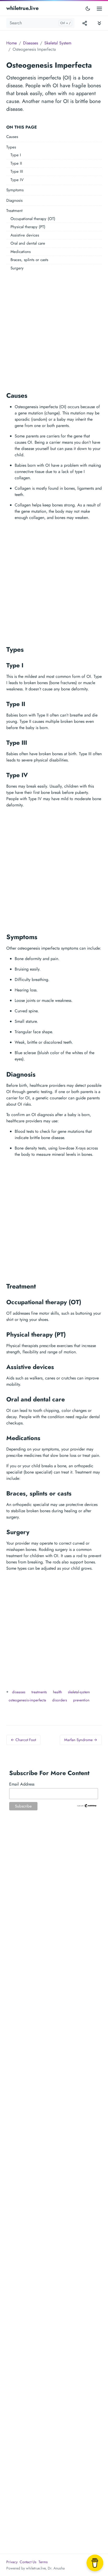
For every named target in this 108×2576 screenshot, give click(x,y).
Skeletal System (58, 43)
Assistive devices (25, 235)
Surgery (17, 268)
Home (12, 43)
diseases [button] (19, 1692)
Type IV (17, 180)
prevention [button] (81, 1700)
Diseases (31, 43)
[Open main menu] (99, 8)
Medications (21, 252)
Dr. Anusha (56, 2568)
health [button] (57, 1692)
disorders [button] (60, 1700)
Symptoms (15, 190)
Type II (16, 163)
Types (11, 147)
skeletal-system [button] (79, 1692)
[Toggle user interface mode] (88, 8)
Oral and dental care (28, 243)
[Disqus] (54, 1900)
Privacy (12, 2562)
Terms (43, 2562)
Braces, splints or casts (29, 260)
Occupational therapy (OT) (33, 219)
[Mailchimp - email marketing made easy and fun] (87, 1805)
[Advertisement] (54, 330)
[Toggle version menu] (85, 23)
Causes (12, 137)
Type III (17, 171)
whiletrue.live (22, 8)
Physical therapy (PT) (28, 227)
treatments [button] (39, 1692)
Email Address (22, 1784)
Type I (16, 155)
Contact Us (28, 2562)
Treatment (14, 211)
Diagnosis (14, 200)
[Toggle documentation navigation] (99, 23)
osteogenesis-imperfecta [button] (27, 1700)
